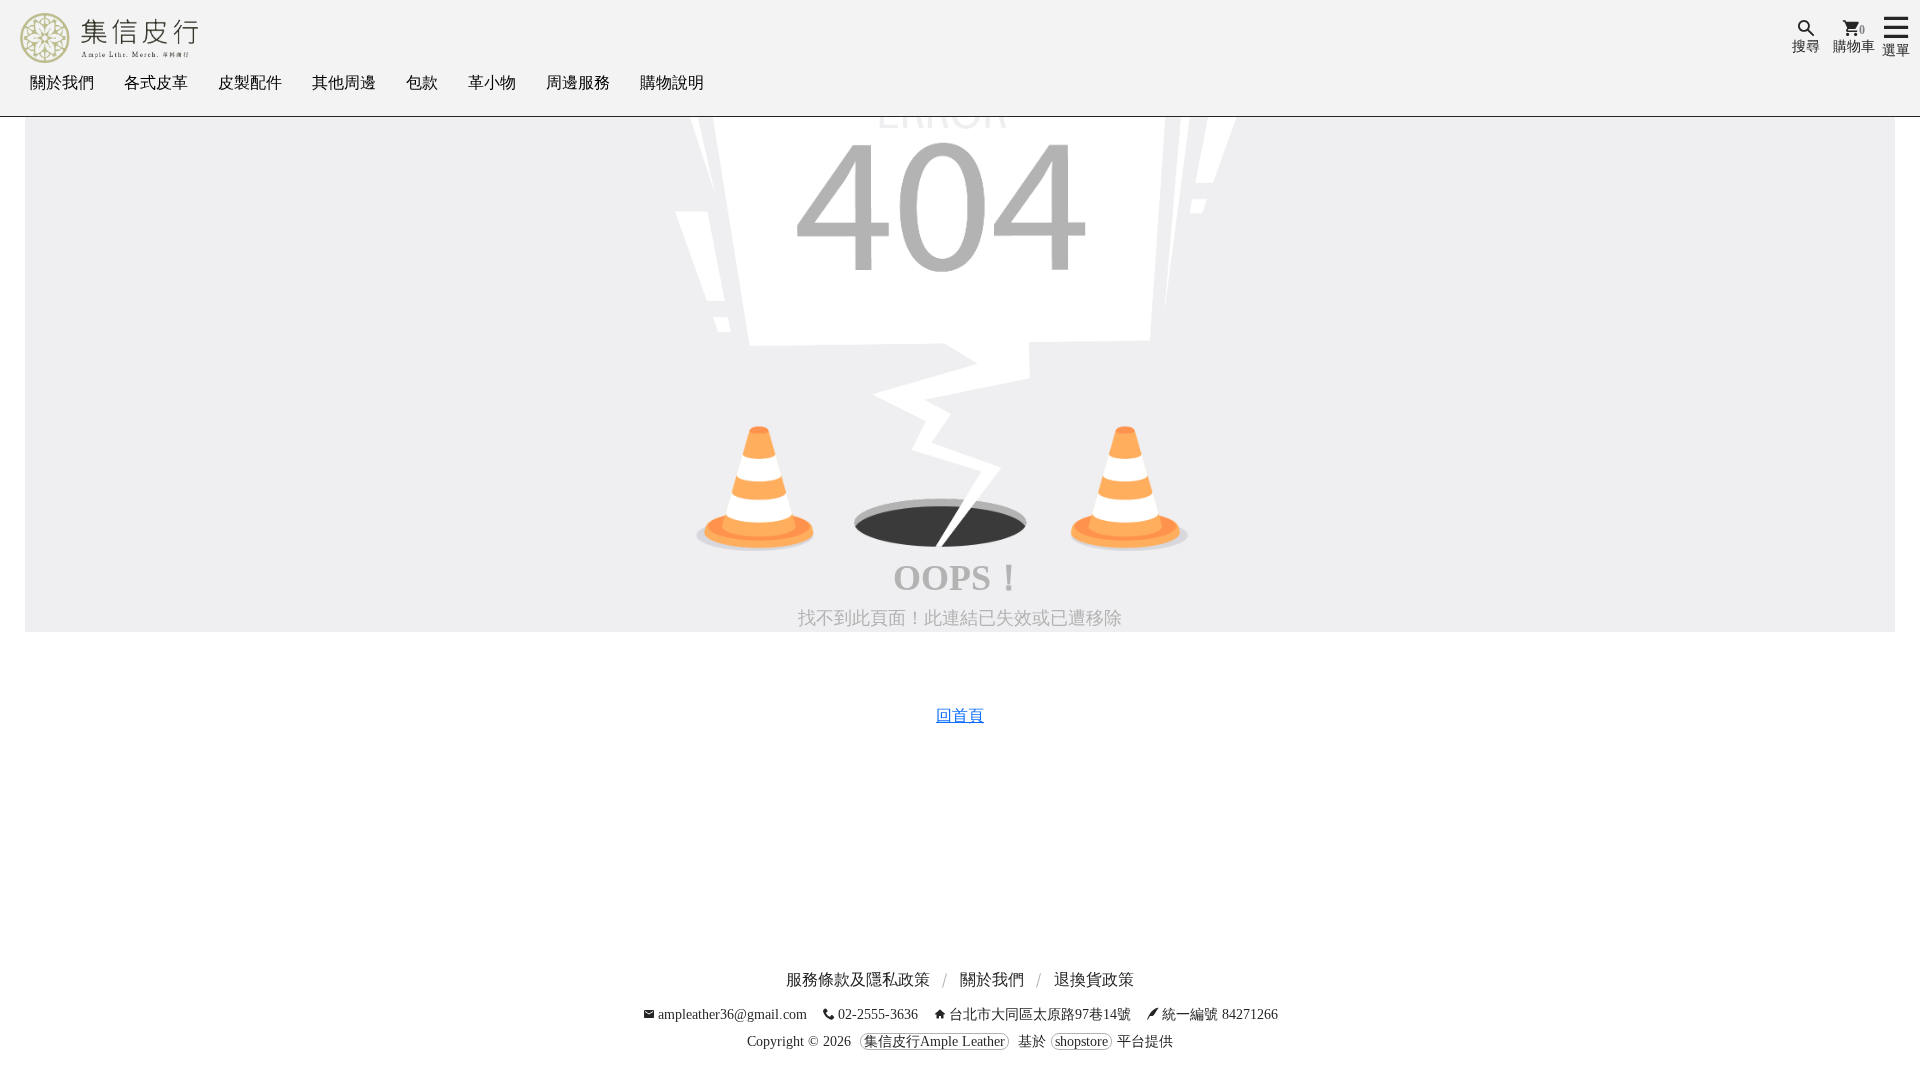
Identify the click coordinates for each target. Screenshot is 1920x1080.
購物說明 (672, 82)
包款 (422, 82)
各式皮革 (156, 82)
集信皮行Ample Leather (934, 1041)
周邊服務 (578, 82)
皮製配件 (250, 82)
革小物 (492, 82)
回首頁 (960, 715)
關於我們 (62, 82)
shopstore (1081, 1041)
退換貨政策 (1094, 979)
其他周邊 (344, 82)
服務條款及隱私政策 (858, 979)
